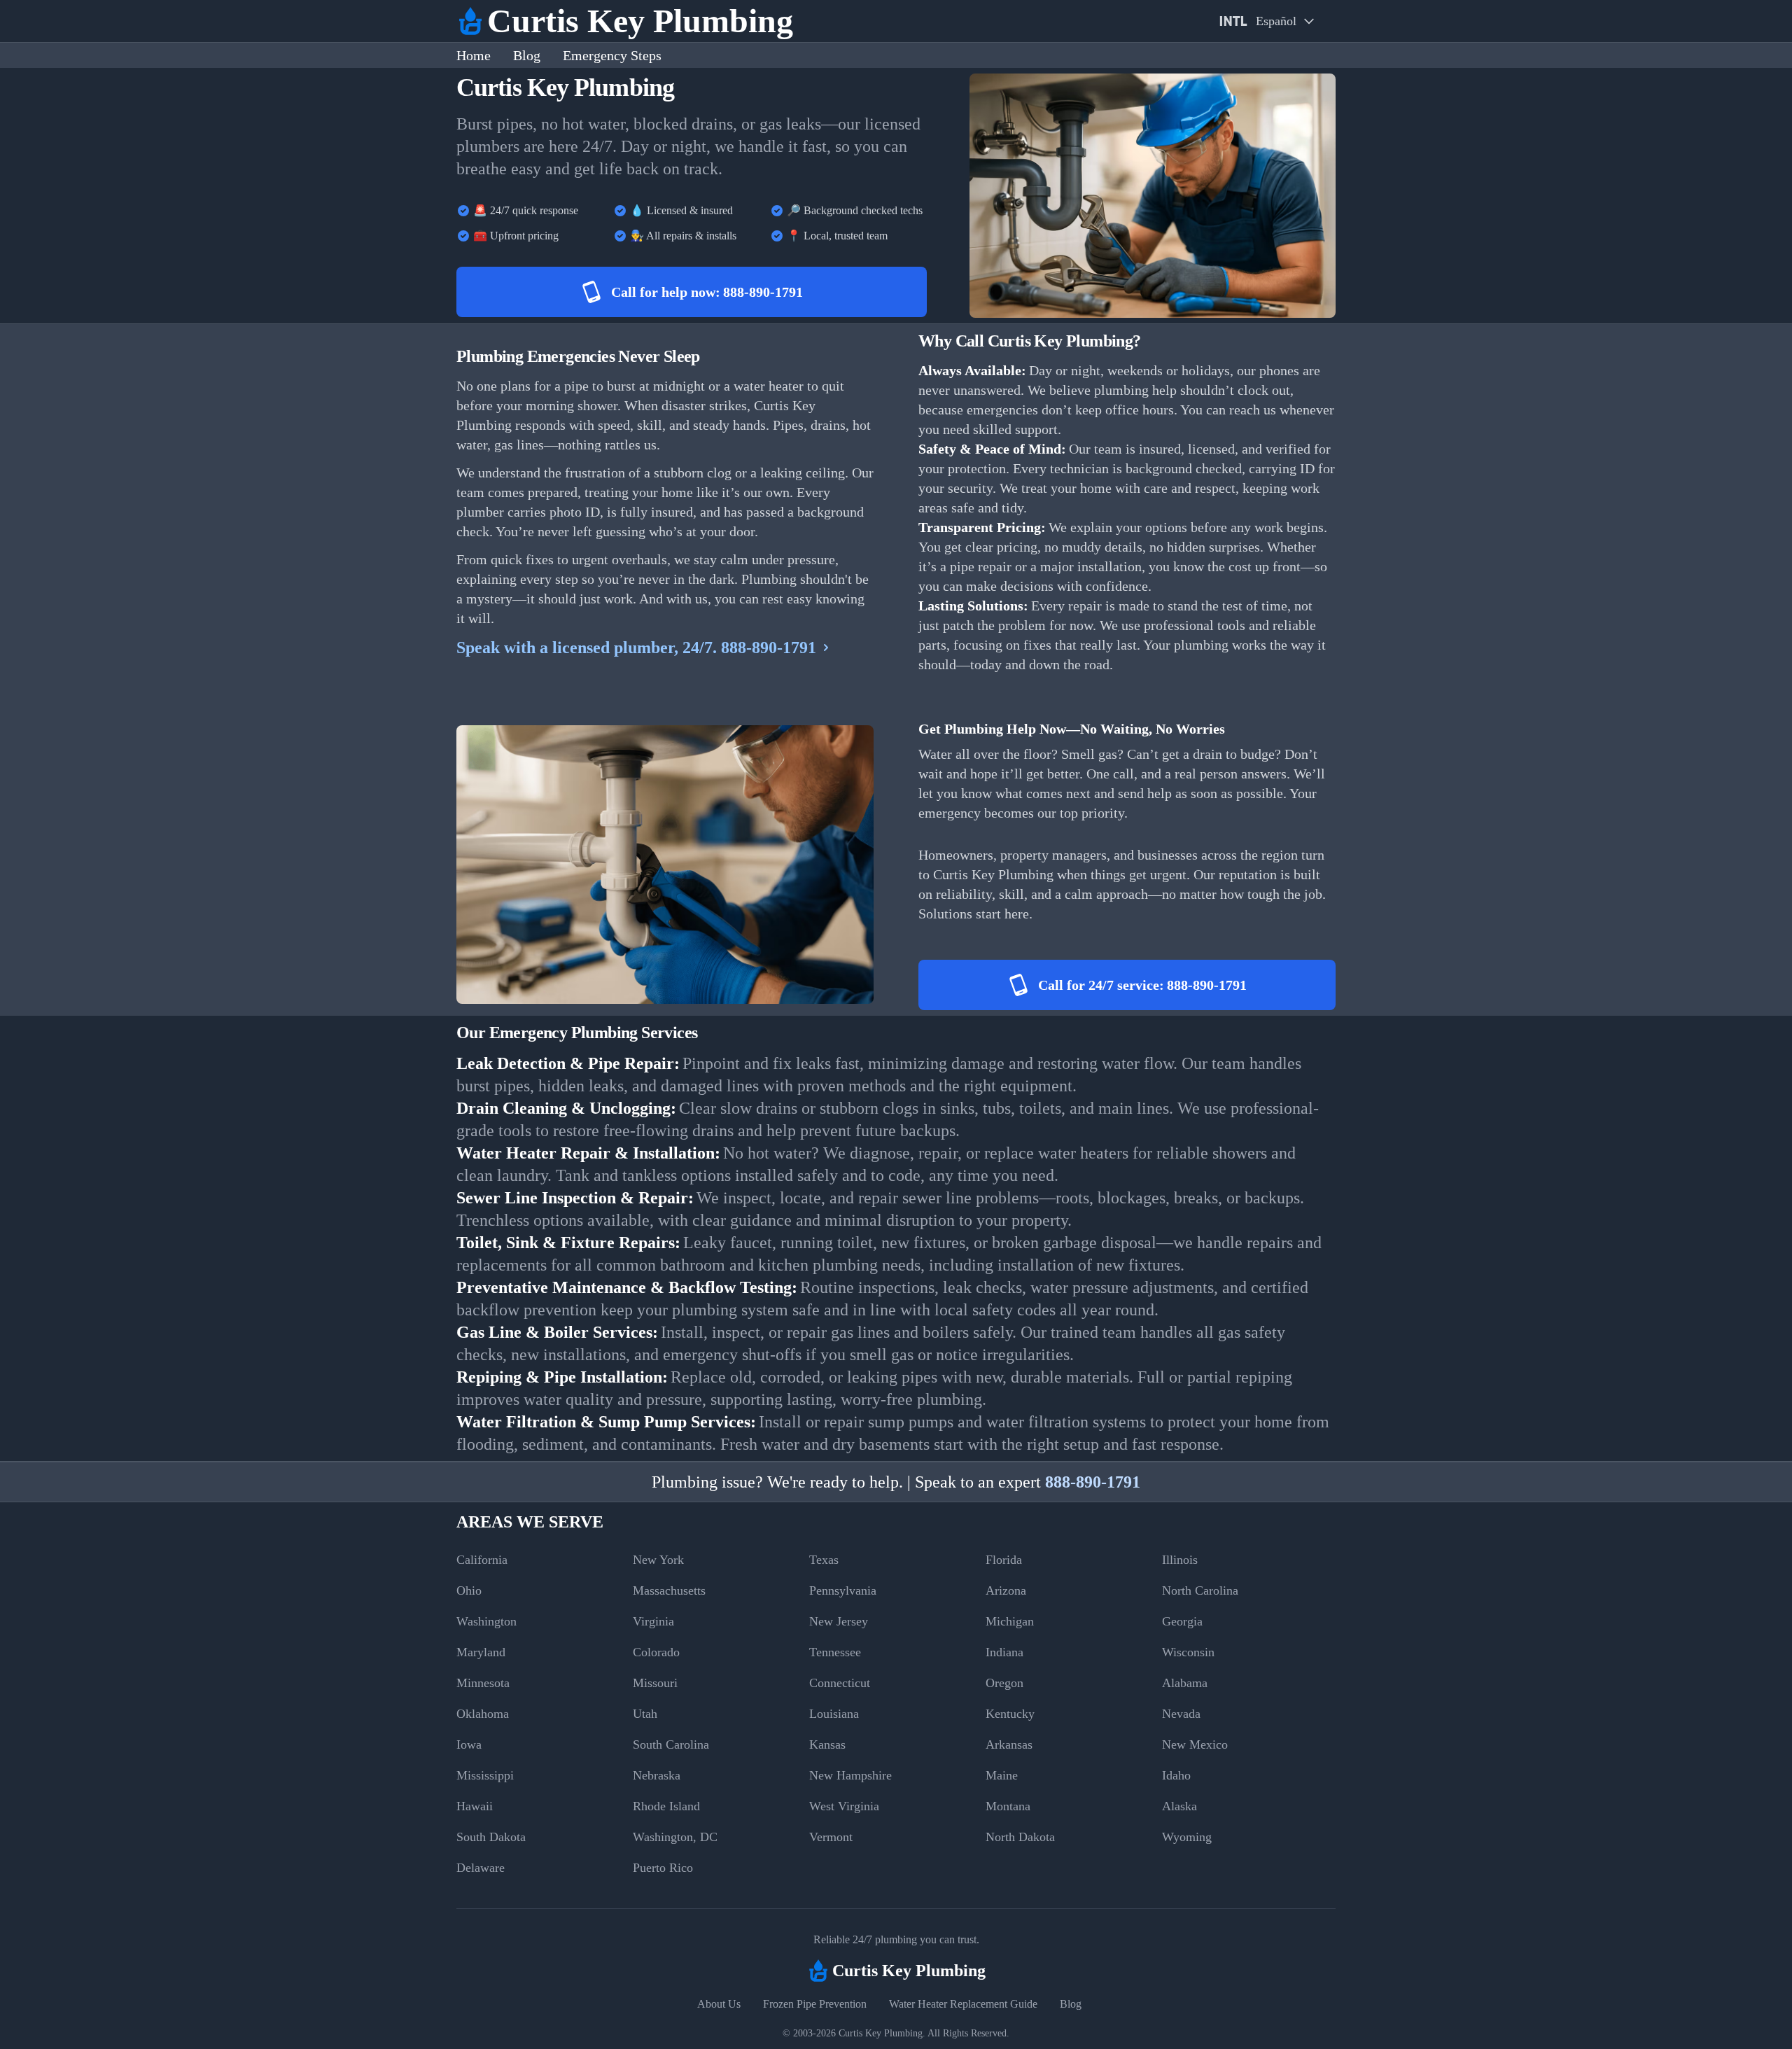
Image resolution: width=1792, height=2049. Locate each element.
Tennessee (835, 1652)
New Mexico (1195, 1744)
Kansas (827, 1744)
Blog (527, 55)
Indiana (1004, 1652)
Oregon (1004, 1683)
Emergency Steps (612, 55)
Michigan (1010, 1621)
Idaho (1176, 1775)
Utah (645, 1714)
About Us (719, 2004)
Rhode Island (666, 1806)
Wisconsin (1188, 1652)
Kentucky (1010, 1714)
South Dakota (491, 1837)
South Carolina (671, 1744)
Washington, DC (675, 1837)
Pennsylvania (843, 1590)
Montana (1008, 1806)
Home (474, 55)
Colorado (656, 1652)
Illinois (1180, 1560)
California (482, 1560)
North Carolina (1200, 1590)
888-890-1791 (1093, 1482)
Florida (1004, 1560)
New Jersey (839, 1621)
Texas (824, 1560)
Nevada (1181, 1714)
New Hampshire (850, 1775)
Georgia (1182, 1621)
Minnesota (483, 1683)
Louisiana (834, 1714)
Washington (486, 1621)
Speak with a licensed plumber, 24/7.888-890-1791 (636, 648)
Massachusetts (669, 1590)
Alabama (1185, 1683)
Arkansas (1009, 1744)
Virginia (653, 1621)
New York (658, 1560)
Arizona (1006, 1590)
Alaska (1179, 1806)
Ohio (469, 1590)
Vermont (831, 1837)
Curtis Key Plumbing (881, 2033)
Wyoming (1187, 1837)
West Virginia (844, 1806)
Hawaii (475, 1806)
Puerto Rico (663, 1868)
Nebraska (657, 1775)
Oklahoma (483, 1714)
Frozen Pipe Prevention (815, 2004)
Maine (1002, 1775)
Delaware (481, 1868)
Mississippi (485, 1775)
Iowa (469, 1744)
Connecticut (840, 1683)
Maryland (481, 1652)
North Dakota (1020, 1837)
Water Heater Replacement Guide (963, 2004)
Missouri (655, 1683)
